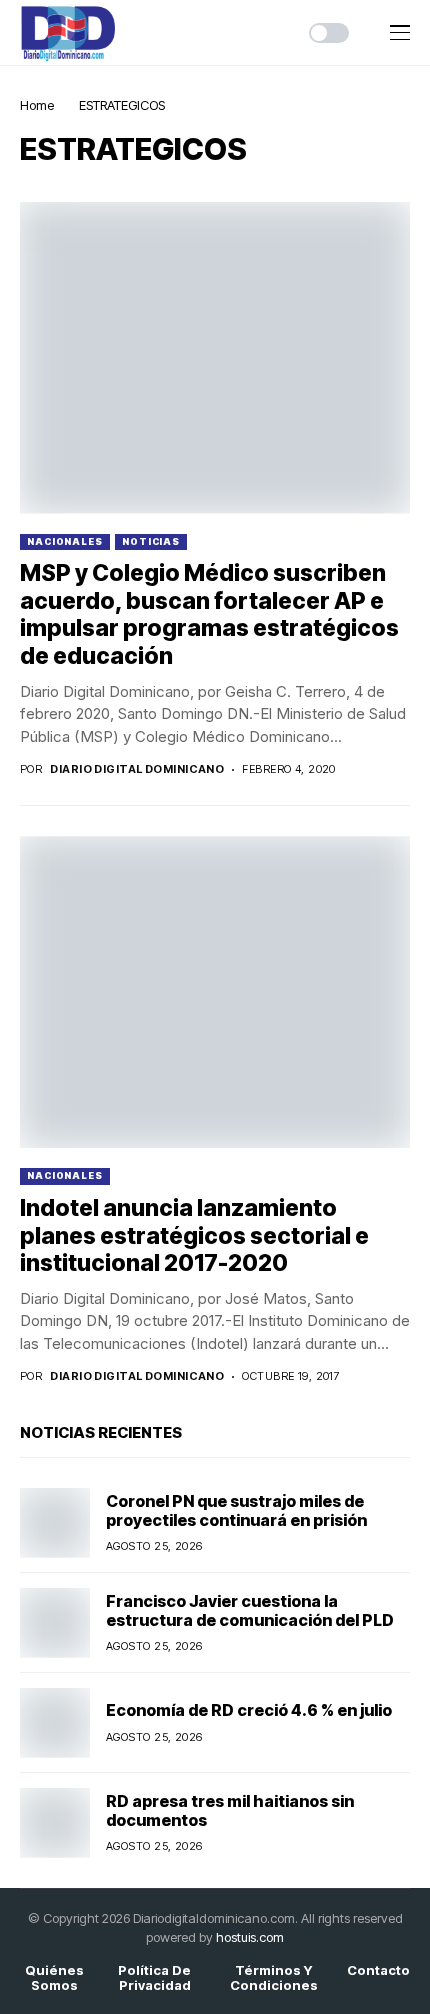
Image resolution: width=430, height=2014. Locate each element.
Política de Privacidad (154, 1978)
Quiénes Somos (54, 1978)
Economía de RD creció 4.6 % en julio (249, 1710)
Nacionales (65, 541)
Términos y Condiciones (274, 1978)
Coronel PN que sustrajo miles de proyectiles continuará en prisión (236, 1510)
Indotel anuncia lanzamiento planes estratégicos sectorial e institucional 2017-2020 (194, 1235)
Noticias (151, 541)
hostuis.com (250, 1937)
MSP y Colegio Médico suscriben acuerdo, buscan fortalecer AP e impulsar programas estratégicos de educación (209, 614)
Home (37, 105)
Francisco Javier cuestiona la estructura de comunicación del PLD (250, 1610)
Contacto (378, 1970)
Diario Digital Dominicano (137, 769)
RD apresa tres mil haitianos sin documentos (230, 1810)
